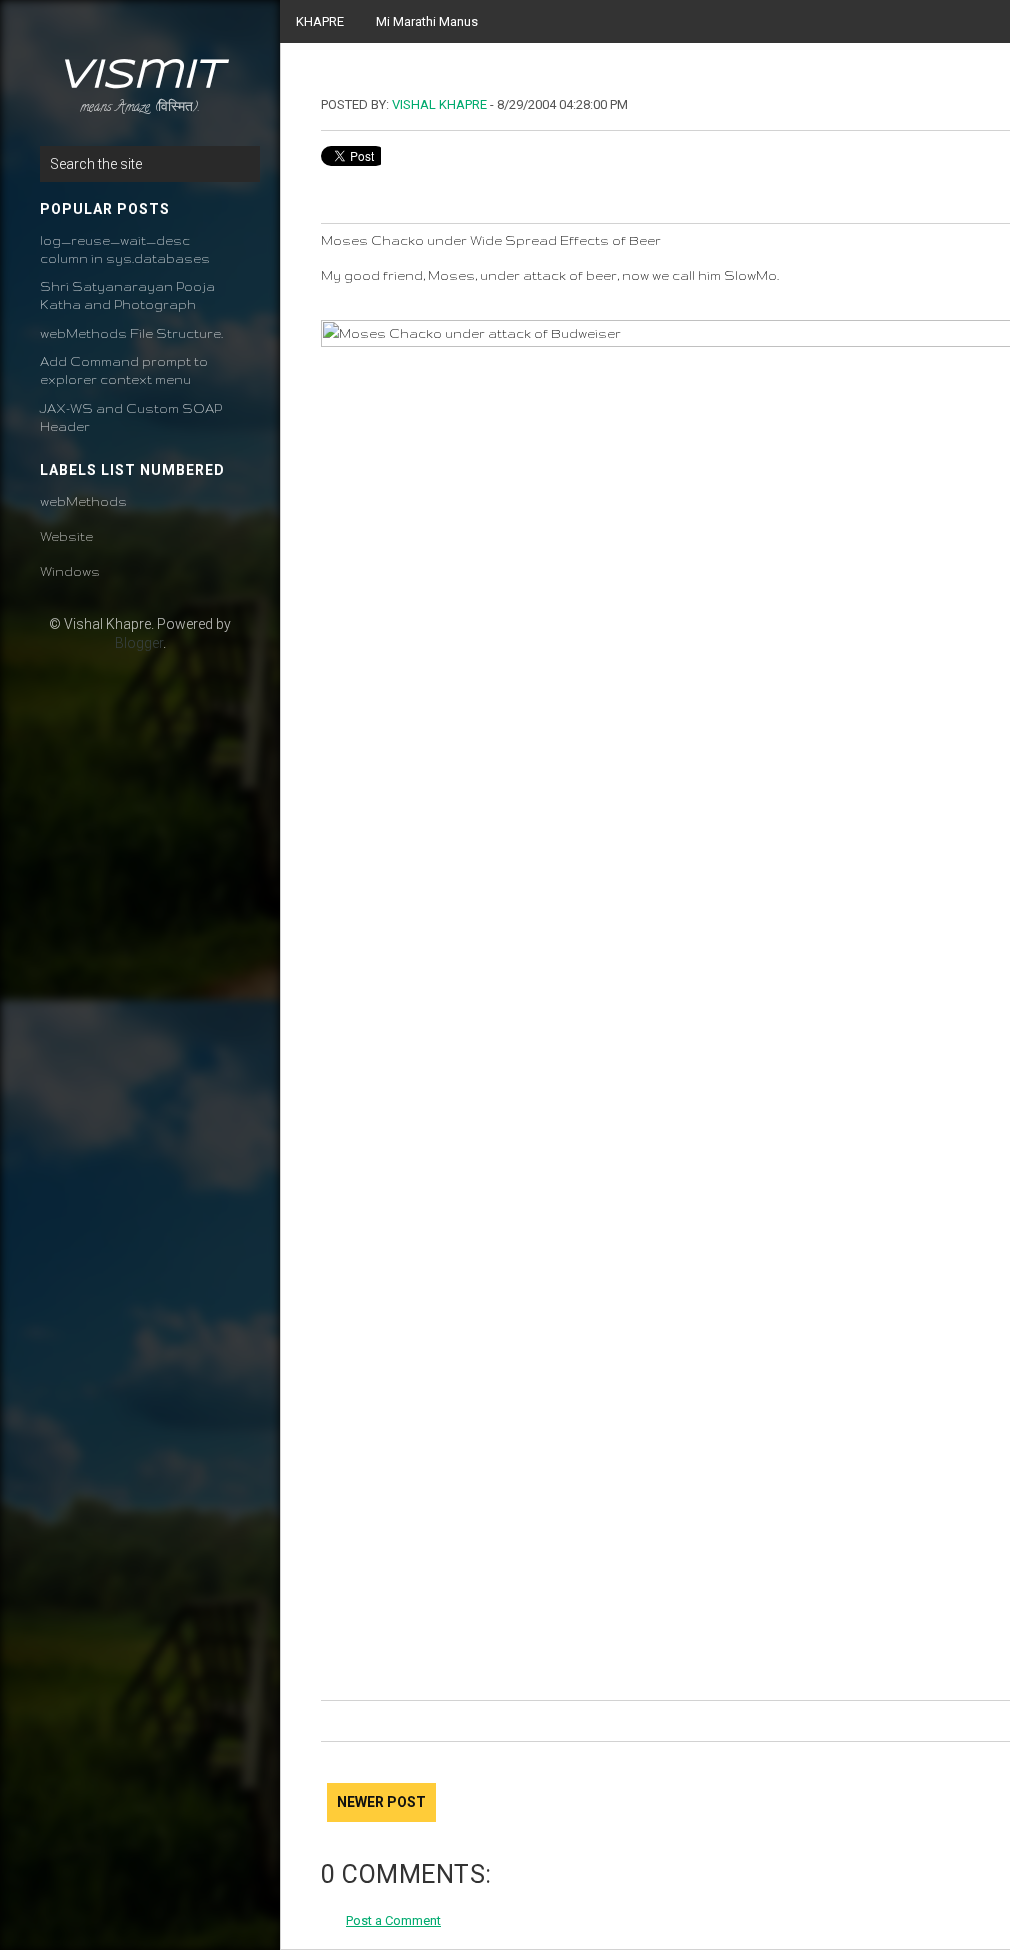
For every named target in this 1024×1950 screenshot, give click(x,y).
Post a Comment (393, 1920)
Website (66, 536)
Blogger (139, 643)
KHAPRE (320, 21)
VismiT (140, 76)
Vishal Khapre (439, 104)
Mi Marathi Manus (427, 21)
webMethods (83, 501)
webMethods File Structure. (131, 333)
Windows (70, 571)
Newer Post (381, 1802)
